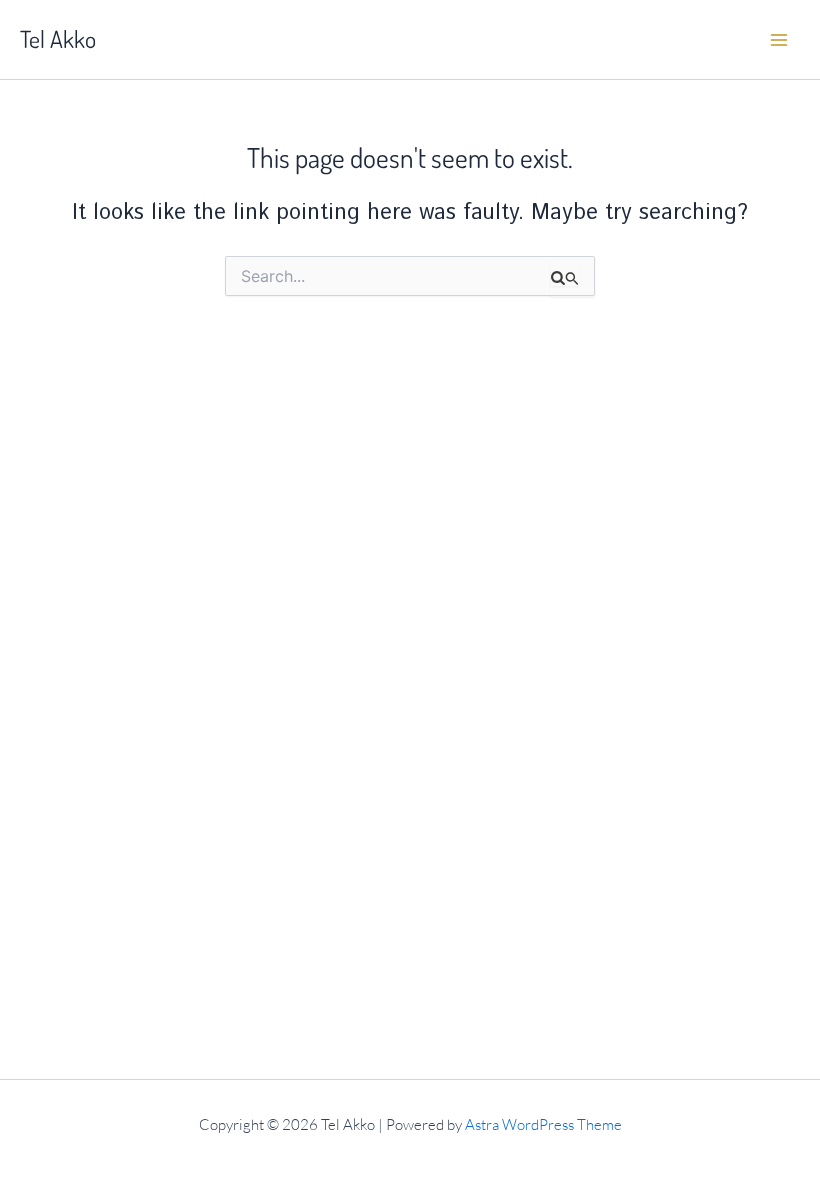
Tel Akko (58, 39)
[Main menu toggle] (779, 40)
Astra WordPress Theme (543, 1124)
